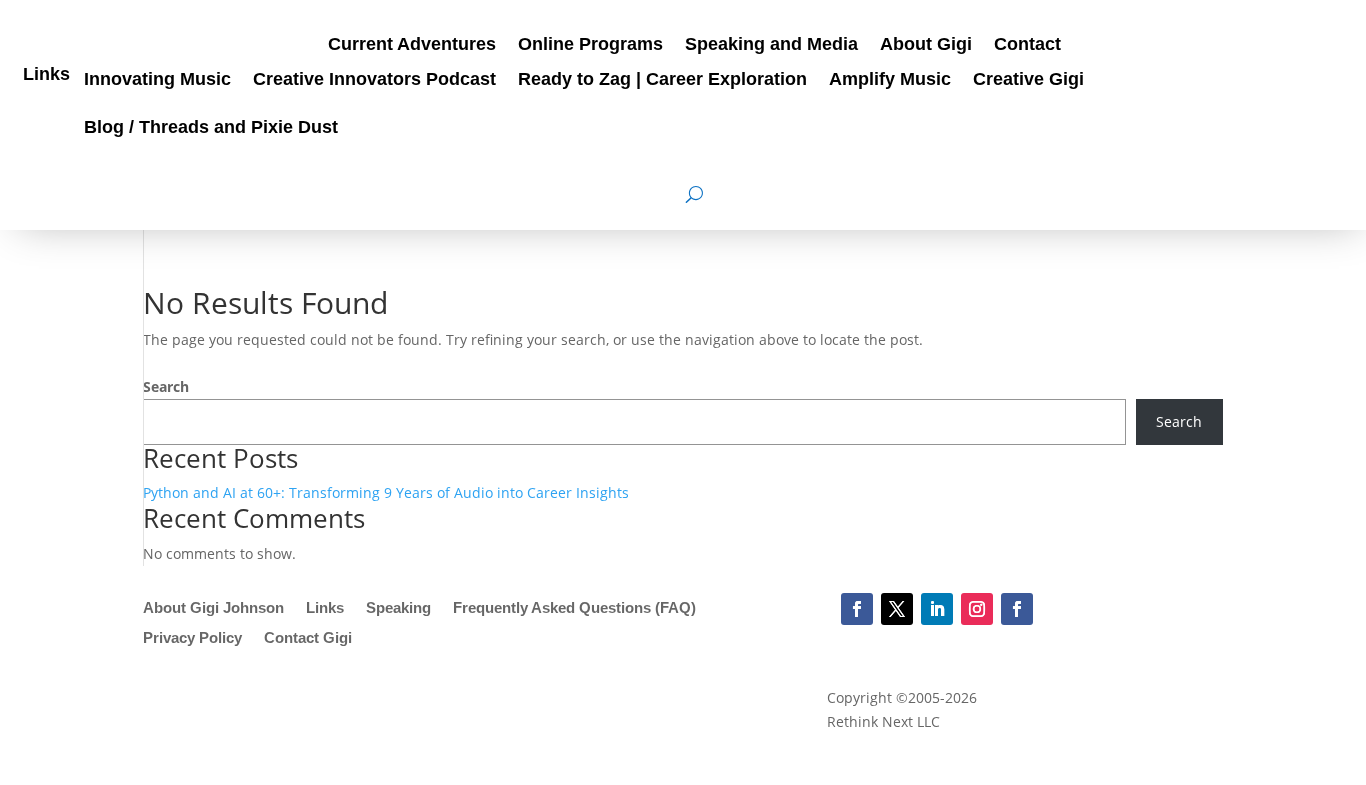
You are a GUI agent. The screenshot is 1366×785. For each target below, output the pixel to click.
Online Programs (590, 45)
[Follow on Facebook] (857, 609)
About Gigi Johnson (213, 608)
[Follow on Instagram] (977, 609)
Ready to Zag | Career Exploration (662, 80)
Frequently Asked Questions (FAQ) (574, 608)
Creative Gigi (1028, 80)
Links (46, 75)
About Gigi (926, 45)
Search (166, 386)
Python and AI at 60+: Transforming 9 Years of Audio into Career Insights (386, 492)
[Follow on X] (897, 609)
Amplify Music (890, 80)
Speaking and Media (771, 45)
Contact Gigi (308, 638)
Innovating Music (157, 80)
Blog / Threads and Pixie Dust (211, 128)
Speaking (398, 608)
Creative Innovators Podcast (374, 80)
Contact (1027, 45)
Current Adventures (412, 45)
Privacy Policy (192, 638)
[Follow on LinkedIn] (937, 609)
